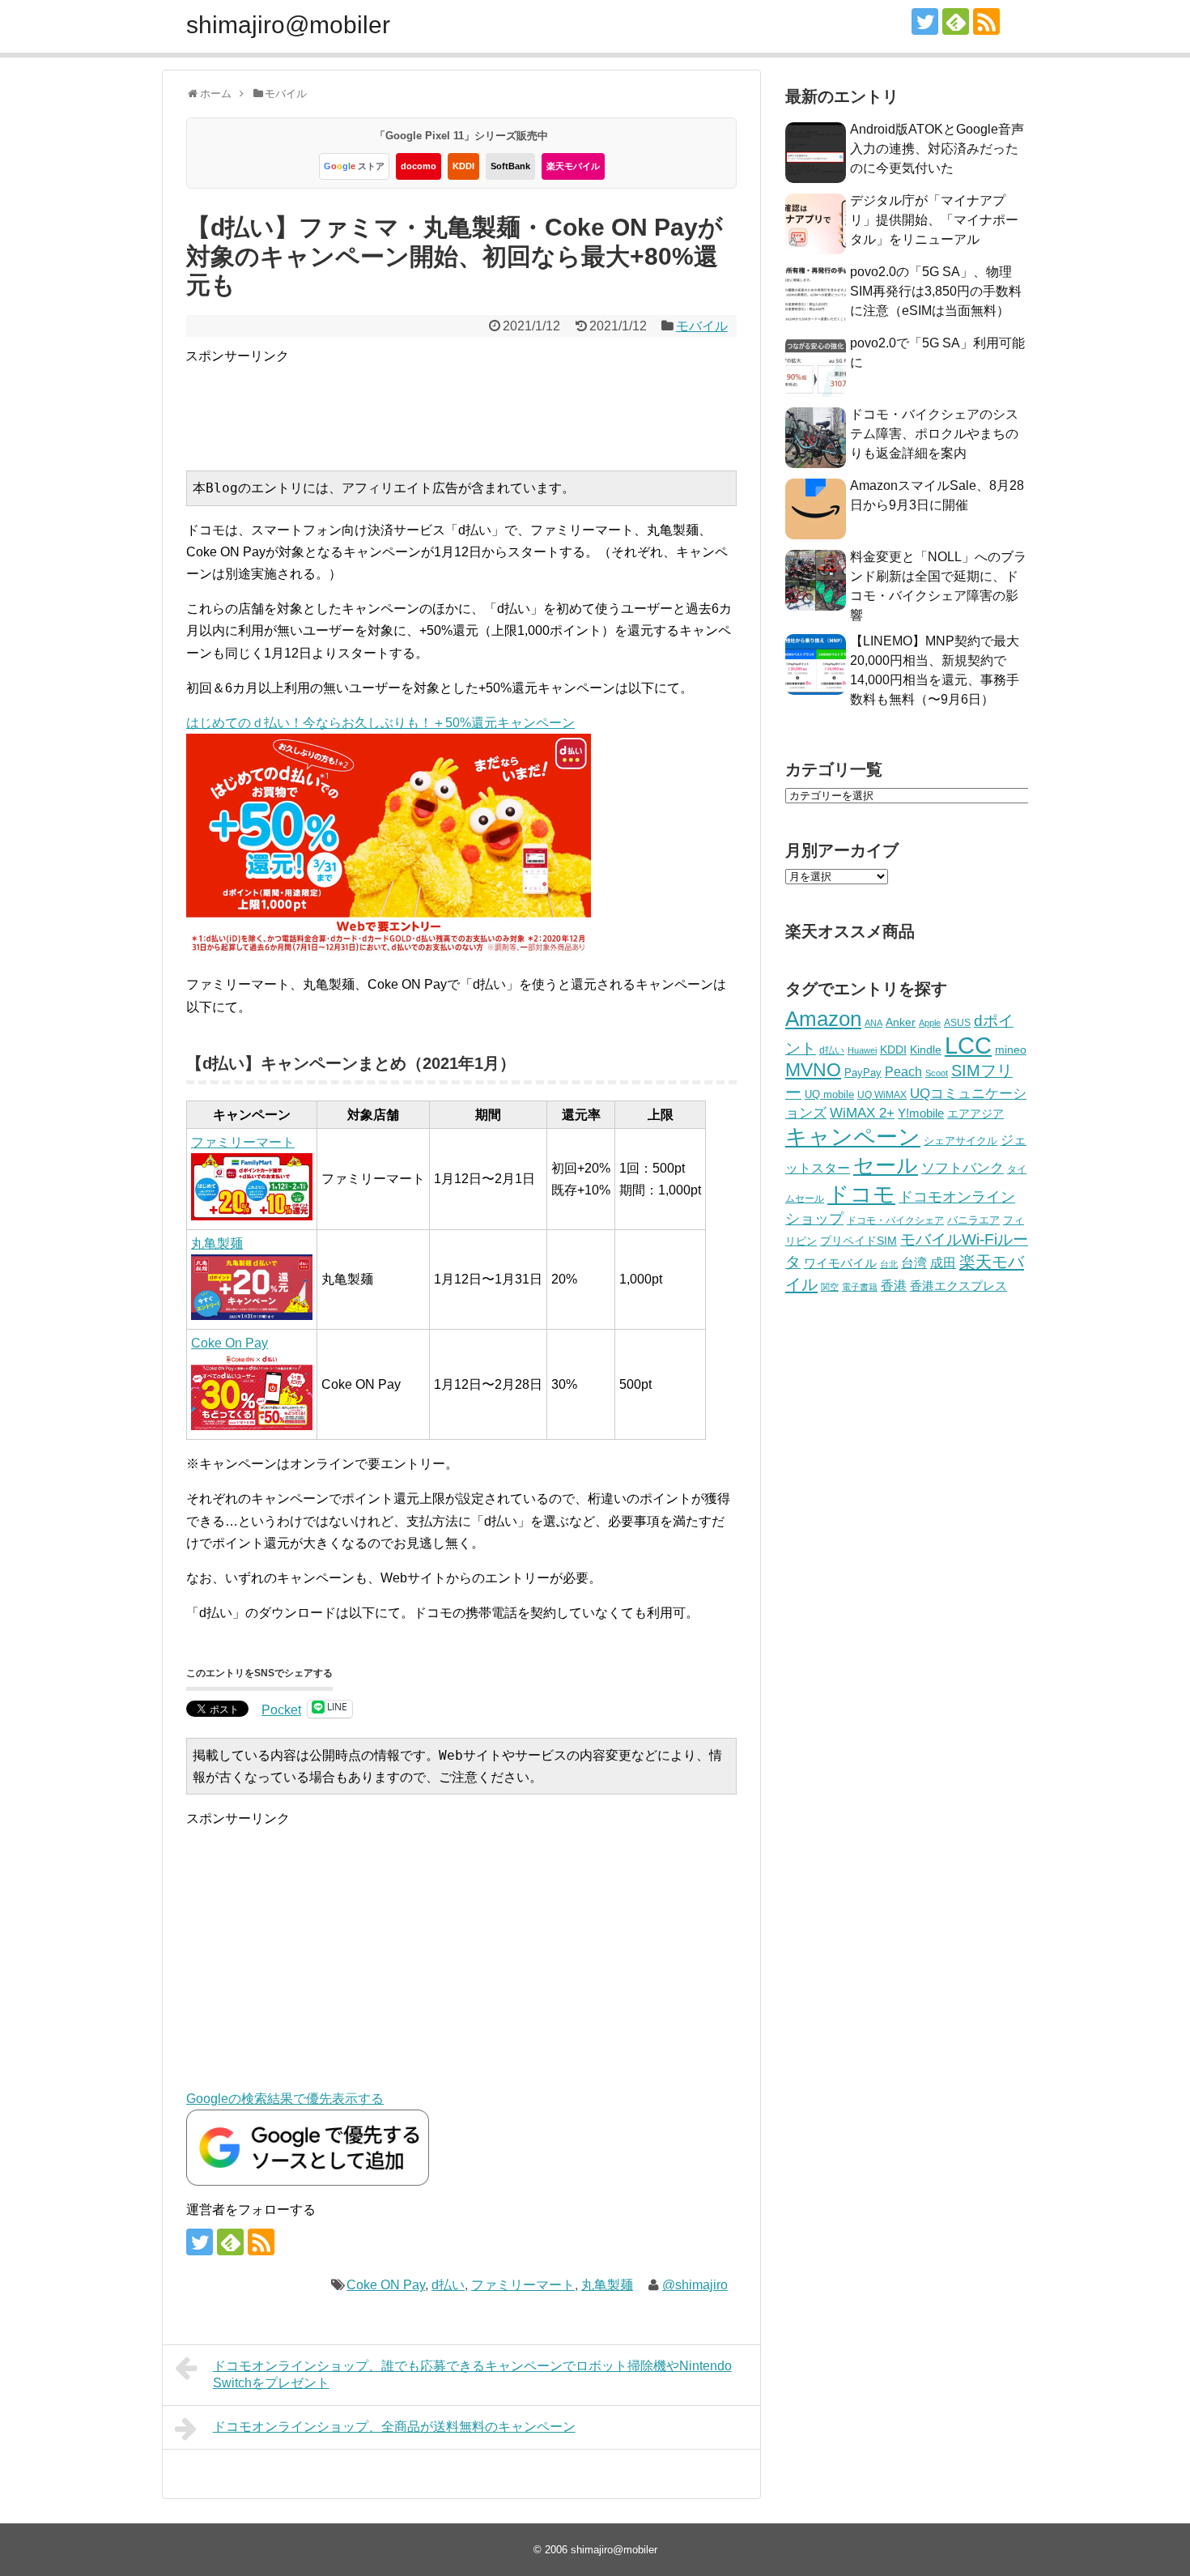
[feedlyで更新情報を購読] (956, 21)
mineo (1011, 1050)
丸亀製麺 (607, 2285)
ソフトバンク (963, 1168)
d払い (448, 2285)
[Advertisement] (480, 403)
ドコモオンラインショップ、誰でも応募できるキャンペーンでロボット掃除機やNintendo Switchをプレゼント (472, 2374)
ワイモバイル (840, 1263)
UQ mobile (829, 1094)
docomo (419, 166)
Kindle (926, 1050)
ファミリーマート (523, 2285)
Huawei (862, 1050)
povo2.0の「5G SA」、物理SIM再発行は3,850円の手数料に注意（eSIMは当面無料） (936, 291)
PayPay (863, 1073)
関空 (830, 1287)
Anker (901, 1022)
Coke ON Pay (386, 2285)
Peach (903, 1072)
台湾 (914, 1262)
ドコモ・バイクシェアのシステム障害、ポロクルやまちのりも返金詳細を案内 (934, 434)
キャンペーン (853, 1137)
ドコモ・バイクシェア (895, 1220)
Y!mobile (921, 1113)
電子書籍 (860, 1287)
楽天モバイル (573, 166)
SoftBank (510, 166)
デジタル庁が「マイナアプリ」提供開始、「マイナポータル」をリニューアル (934, 220)
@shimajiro (695, 2285)
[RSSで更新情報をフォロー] (986, 21)
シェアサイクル (960, 1141)
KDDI (463, 166)
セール (886, 1165)
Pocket (281, 1710)
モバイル (702, 326)
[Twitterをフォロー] (925, 21)
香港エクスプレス (958, 1286)
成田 (943, 1263)
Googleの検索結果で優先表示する (285, 2099)
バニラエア (973, 1220)
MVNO (813, 1070)
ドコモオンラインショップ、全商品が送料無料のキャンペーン (394, 2427)
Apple (930, 1023)
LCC (968, 1045)
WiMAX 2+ (862, 1113)
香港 (894, 1286)
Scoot (937, 1073)
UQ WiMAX (882, 1095)
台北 (889, 1264)
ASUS (957, 1022)
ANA (873, 1023)
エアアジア (975, 1113)
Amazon (823, 1019)
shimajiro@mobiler (288, 25)
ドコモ (861, 1194)
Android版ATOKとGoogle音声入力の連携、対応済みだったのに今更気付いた (937, 149)
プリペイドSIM (858, 1241)
